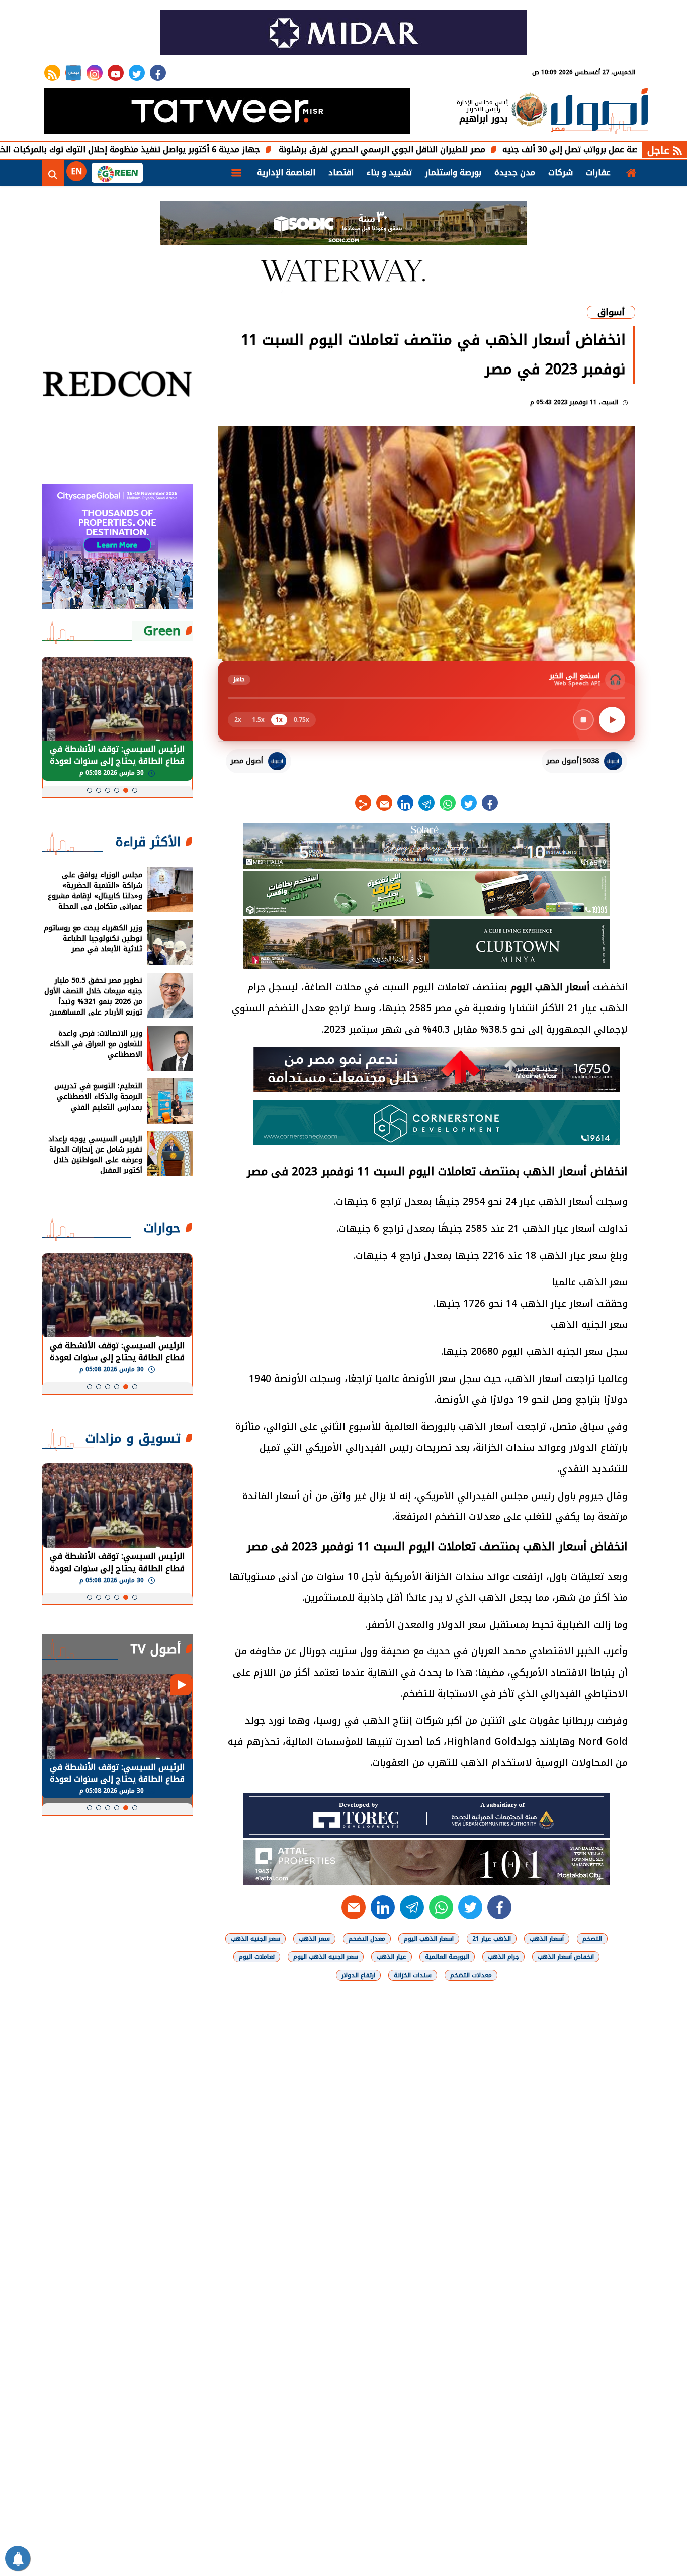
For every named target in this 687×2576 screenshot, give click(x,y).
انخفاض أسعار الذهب (566, 1957)
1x (279, 720)
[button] (135, 790)
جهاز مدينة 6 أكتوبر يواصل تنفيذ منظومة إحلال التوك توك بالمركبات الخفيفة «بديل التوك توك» (176, 150)
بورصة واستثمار (453, 173)
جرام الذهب (503, 1957)
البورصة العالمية (447, 1957)
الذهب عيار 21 (492, 1939)
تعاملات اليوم (257, 1957)
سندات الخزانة (413, 1975)
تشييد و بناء (389, 173)
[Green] (117, 173)
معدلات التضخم (471, 1975)
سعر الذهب (314, 1939)
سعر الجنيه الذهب (255, 1939)
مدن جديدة (515, 173)
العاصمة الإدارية (286, 173)
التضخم (592, 1939)
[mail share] (384, 803)
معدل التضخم (367, 1939)
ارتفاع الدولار (358, 1975)
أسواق (611, 312)
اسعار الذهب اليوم (429, 1939)
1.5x (259, 720)
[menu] (236, 173)
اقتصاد (341, 173)
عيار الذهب (392, 1957)
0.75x (302, 720)
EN (76, 172)
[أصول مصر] (599, 112)
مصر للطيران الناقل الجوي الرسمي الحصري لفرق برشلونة (470, 150)
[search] (53, 173)
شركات (561, 173)
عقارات (598, 173)
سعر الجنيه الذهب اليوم (326, 1957)
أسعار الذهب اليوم (550, 987)
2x (238, 720)
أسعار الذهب (547, 1939)
